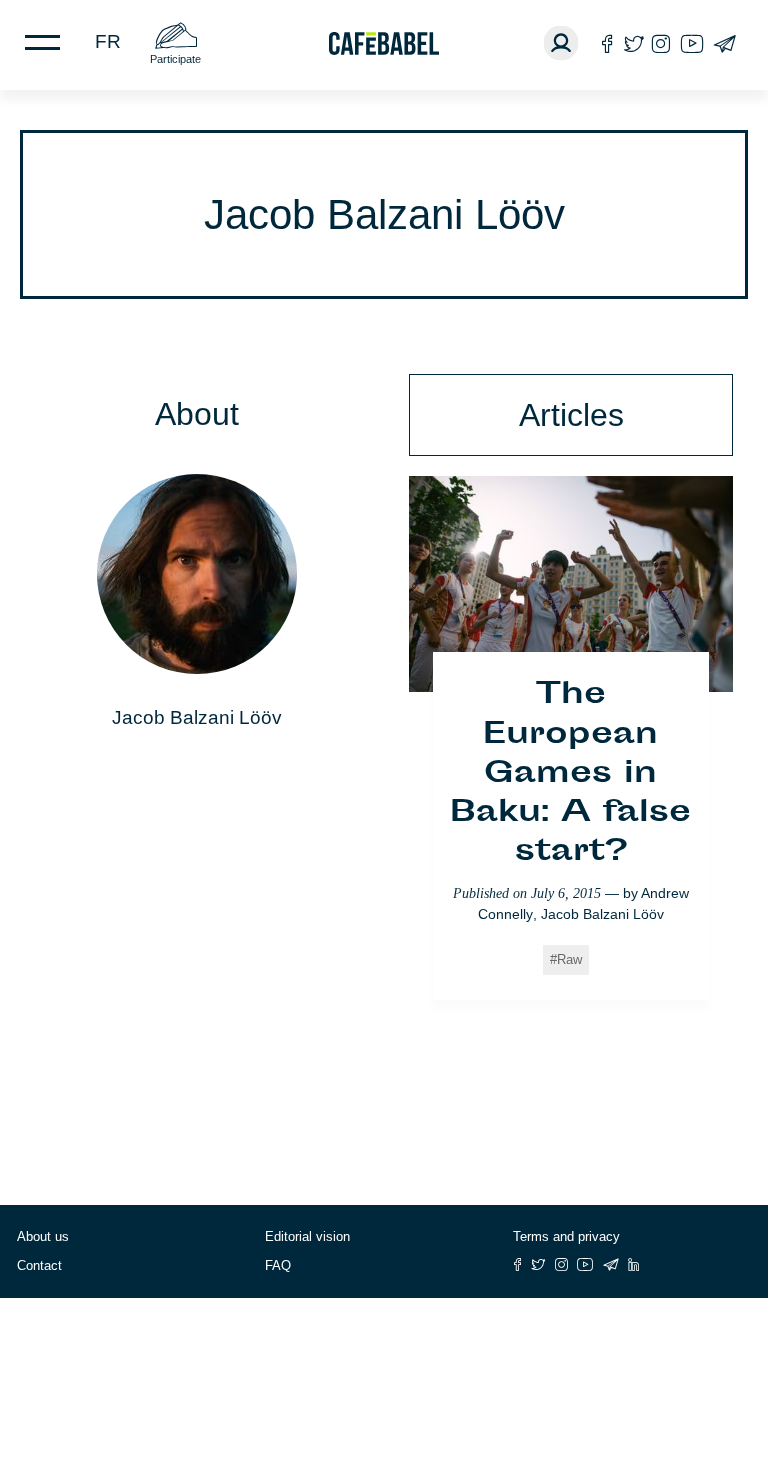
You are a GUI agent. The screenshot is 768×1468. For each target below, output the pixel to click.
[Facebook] (607, 43)
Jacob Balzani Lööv (602, 914)
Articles (571, 415)
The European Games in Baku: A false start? (570, 774)
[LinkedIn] (634, 1264)
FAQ (278, 1265)
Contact (39, 1265)
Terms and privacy (566, 1236)
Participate (175, 59)
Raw (569, 959)
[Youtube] (692, 43)
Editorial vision (307, 1236)
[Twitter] (633, 43)
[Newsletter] (724, 43)
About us (43, 1236)
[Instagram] (661, 43)
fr (108, 41)
